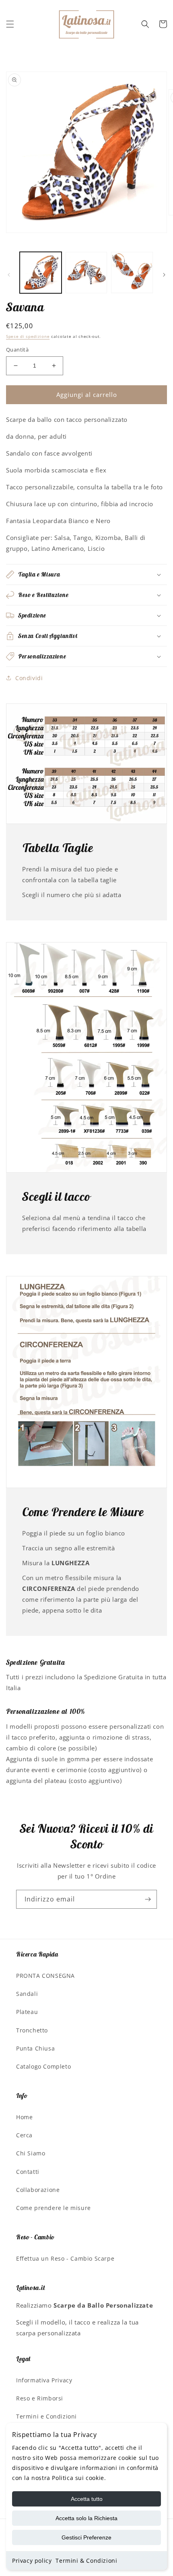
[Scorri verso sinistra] (9, 275)
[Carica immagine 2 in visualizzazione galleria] (86, 273)
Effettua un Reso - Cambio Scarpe (65, 2258)
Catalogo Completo (43, 2066)
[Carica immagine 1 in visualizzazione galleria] (41, 273)
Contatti (28, 2172)
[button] (10, 24)
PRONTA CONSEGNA (45, 1976)
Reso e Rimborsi (40, 2398)
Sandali (27, 1994)
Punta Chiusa (35, 2048)
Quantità (17, 350)
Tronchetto (32, 2030)
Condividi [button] (29, 678)
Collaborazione (38, 2190)
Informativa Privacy (44, 2380)
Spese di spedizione (28, 336)
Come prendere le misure (54, 2208)
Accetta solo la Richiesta (86, 2518)
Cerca (24, 2135)
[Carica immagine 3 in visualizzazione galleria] (132, 273)
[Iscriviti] (148, 1899)
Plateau (27, 2012)
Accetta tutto (87, 2499)
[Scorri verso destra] (164, 275)
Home (24, 2117)
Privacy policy (32, 2561)
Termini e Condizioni (46, 2416)
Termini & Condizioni (86, 2561)
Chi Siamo (31, 2153)
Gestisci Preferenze (86, 2537)
